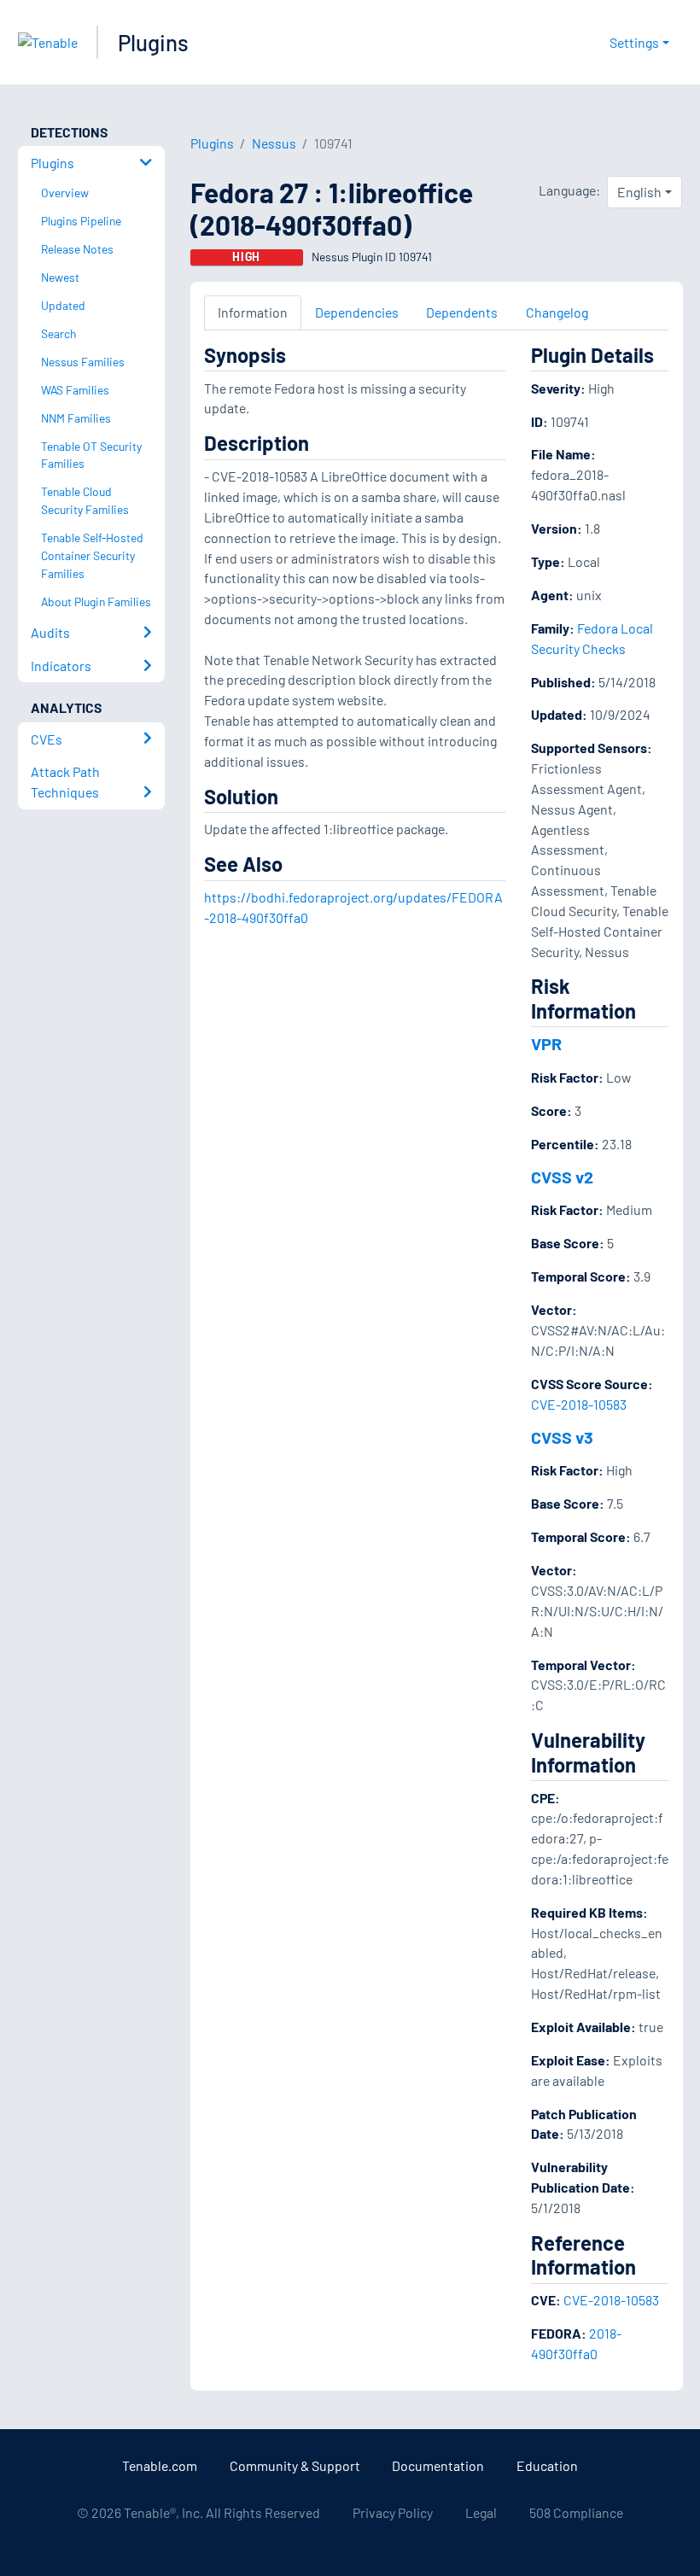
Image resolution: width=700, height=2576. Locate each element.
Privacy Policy (393, 2512)
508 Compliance (576, 2512)
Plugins (153, 42)
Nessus (274, 143)
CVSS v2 (562, 1177)
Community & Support (295, 2465)
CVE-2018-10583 (579, 1404)
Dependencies (357, 312)
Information (253, 312)
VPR (546, 1043)
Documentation (438, 2465)
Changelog (557, 312)
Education (547, 2465)
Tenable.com (160, 2465)
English (639, 192)
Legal (481, 2512)
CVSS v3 (562, 1437)
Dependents (462, 312)
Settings (634, 42)
